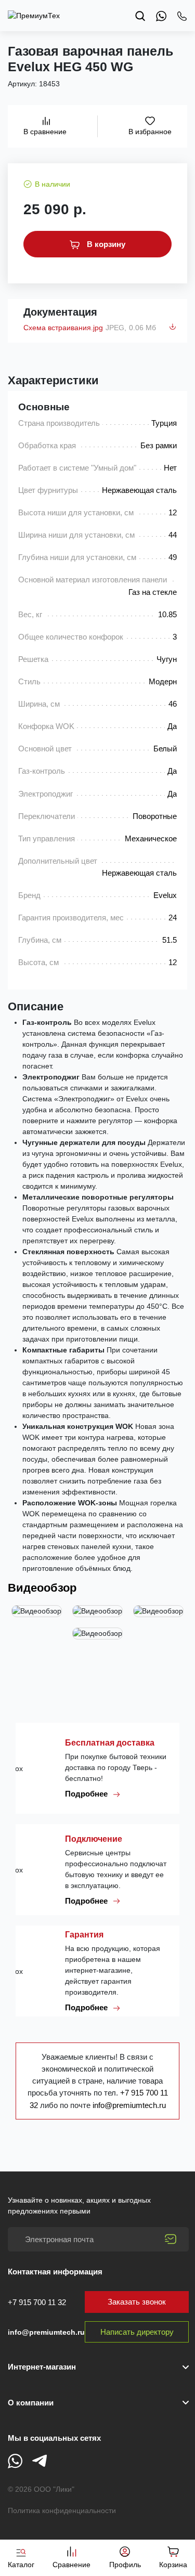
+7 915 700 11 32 (37, 2302)
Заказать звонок (137, 2302)
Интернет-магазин (42, 2367)
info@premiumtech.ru (129, 2105)
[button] (98, 2403)
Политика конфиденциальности (62, 2510)
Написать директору (137, 2332)
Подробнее (87, 1794)
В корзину (105, 244)
